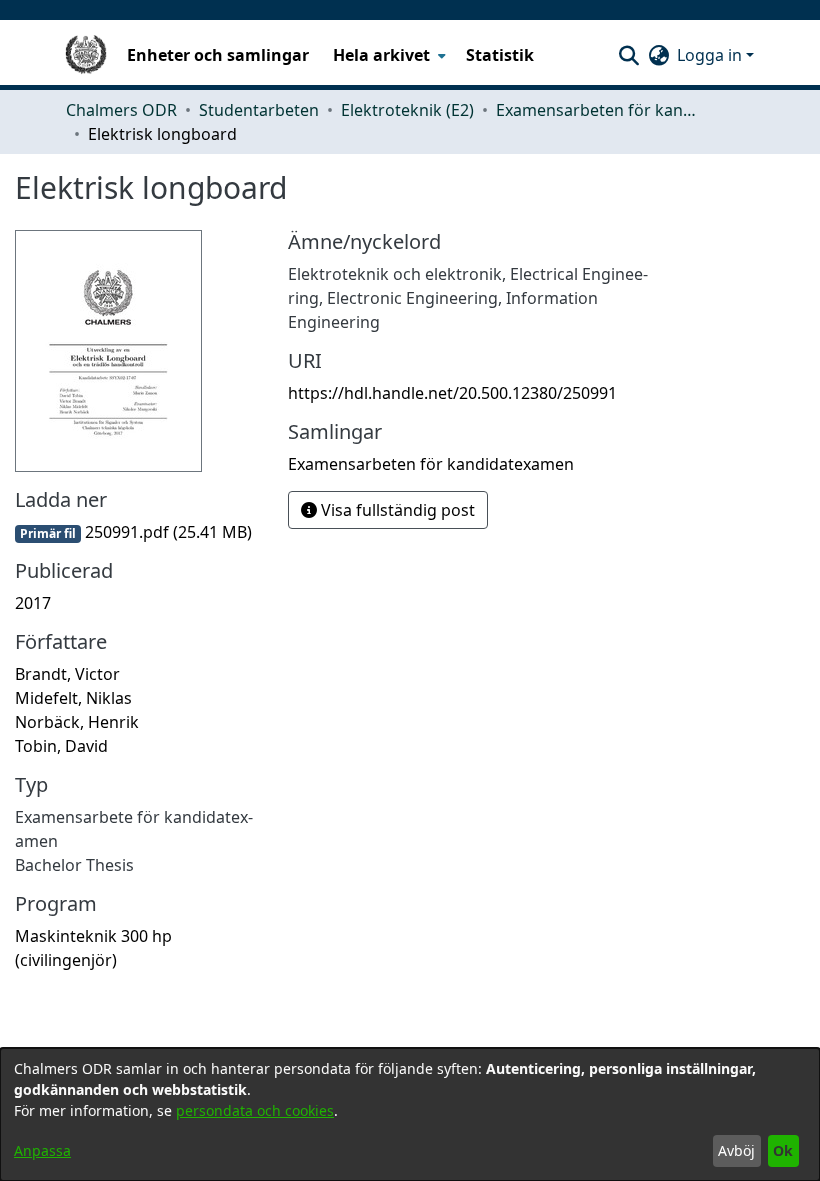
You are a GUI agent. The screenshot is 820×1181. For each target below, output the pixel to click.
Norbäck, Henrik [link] (77, 722)
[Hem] (86, 55)
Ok (783, 1150)
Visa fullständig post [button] (396, 510)
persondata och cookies (255, 1110)
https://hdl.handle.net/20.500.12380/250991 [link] (452, 393)
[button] (628, 55)
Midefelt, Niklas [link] (73, 698)
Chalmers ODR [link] (121, 110)
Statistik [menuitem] (500, 55)
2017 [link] (33, 603)
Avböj (736, 1150)
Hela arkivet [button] (381, 55)
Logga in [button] (711, 55)
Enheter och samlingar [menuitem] (218, 55)
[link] (133, 532)
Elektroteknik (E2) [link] (407, 110)
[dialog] (410, 1114)
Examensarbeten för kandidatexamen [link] (596, 110)
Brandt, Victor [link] (67, 674)
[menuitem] (387, 55)
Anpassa (42, 1150)
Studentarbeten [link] (259, 110)
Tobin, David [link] (61, 746)
